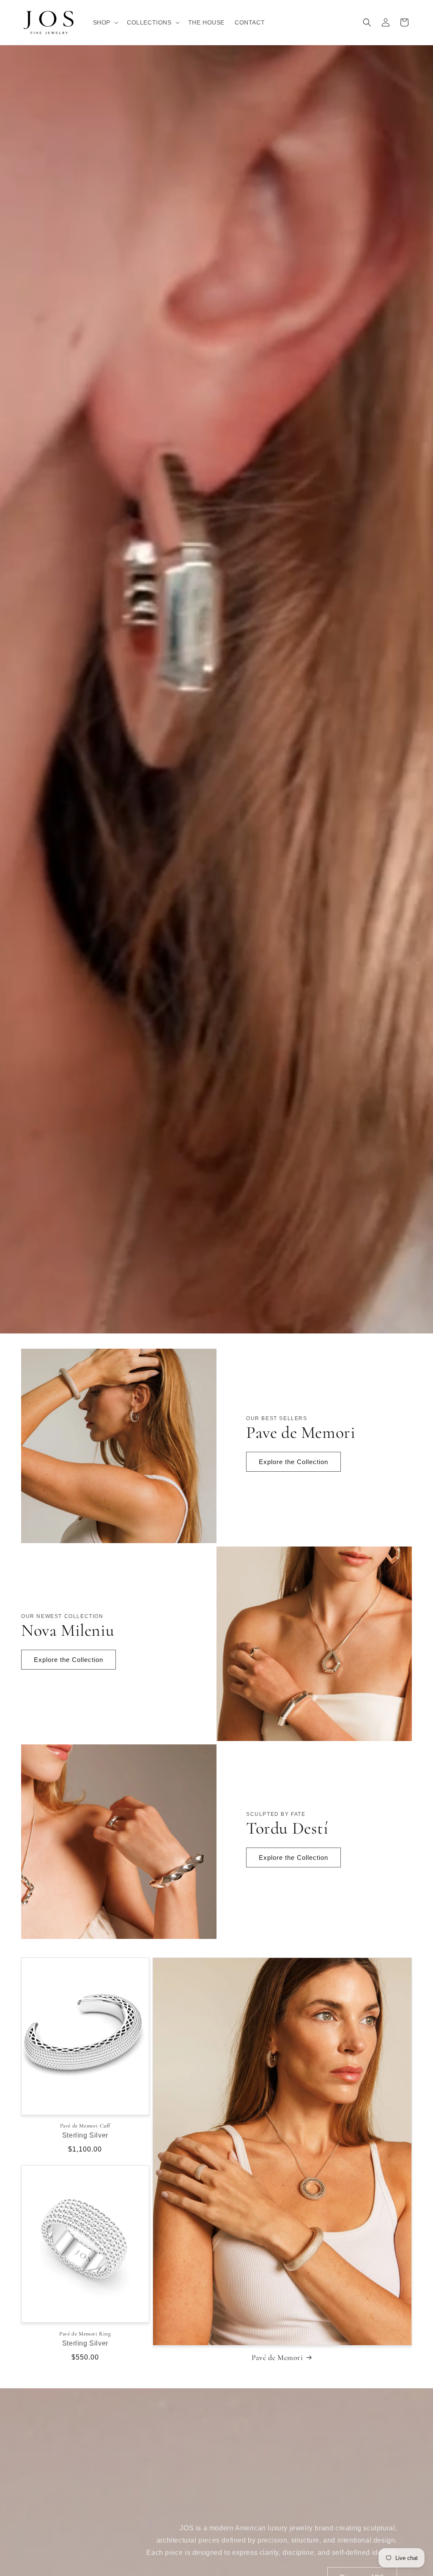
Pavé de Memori (277, 2357)
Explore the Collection (293, 1462)
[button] (105, 22)
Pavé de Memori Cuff (85, 2126)
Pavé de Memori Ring (85, 2334)
